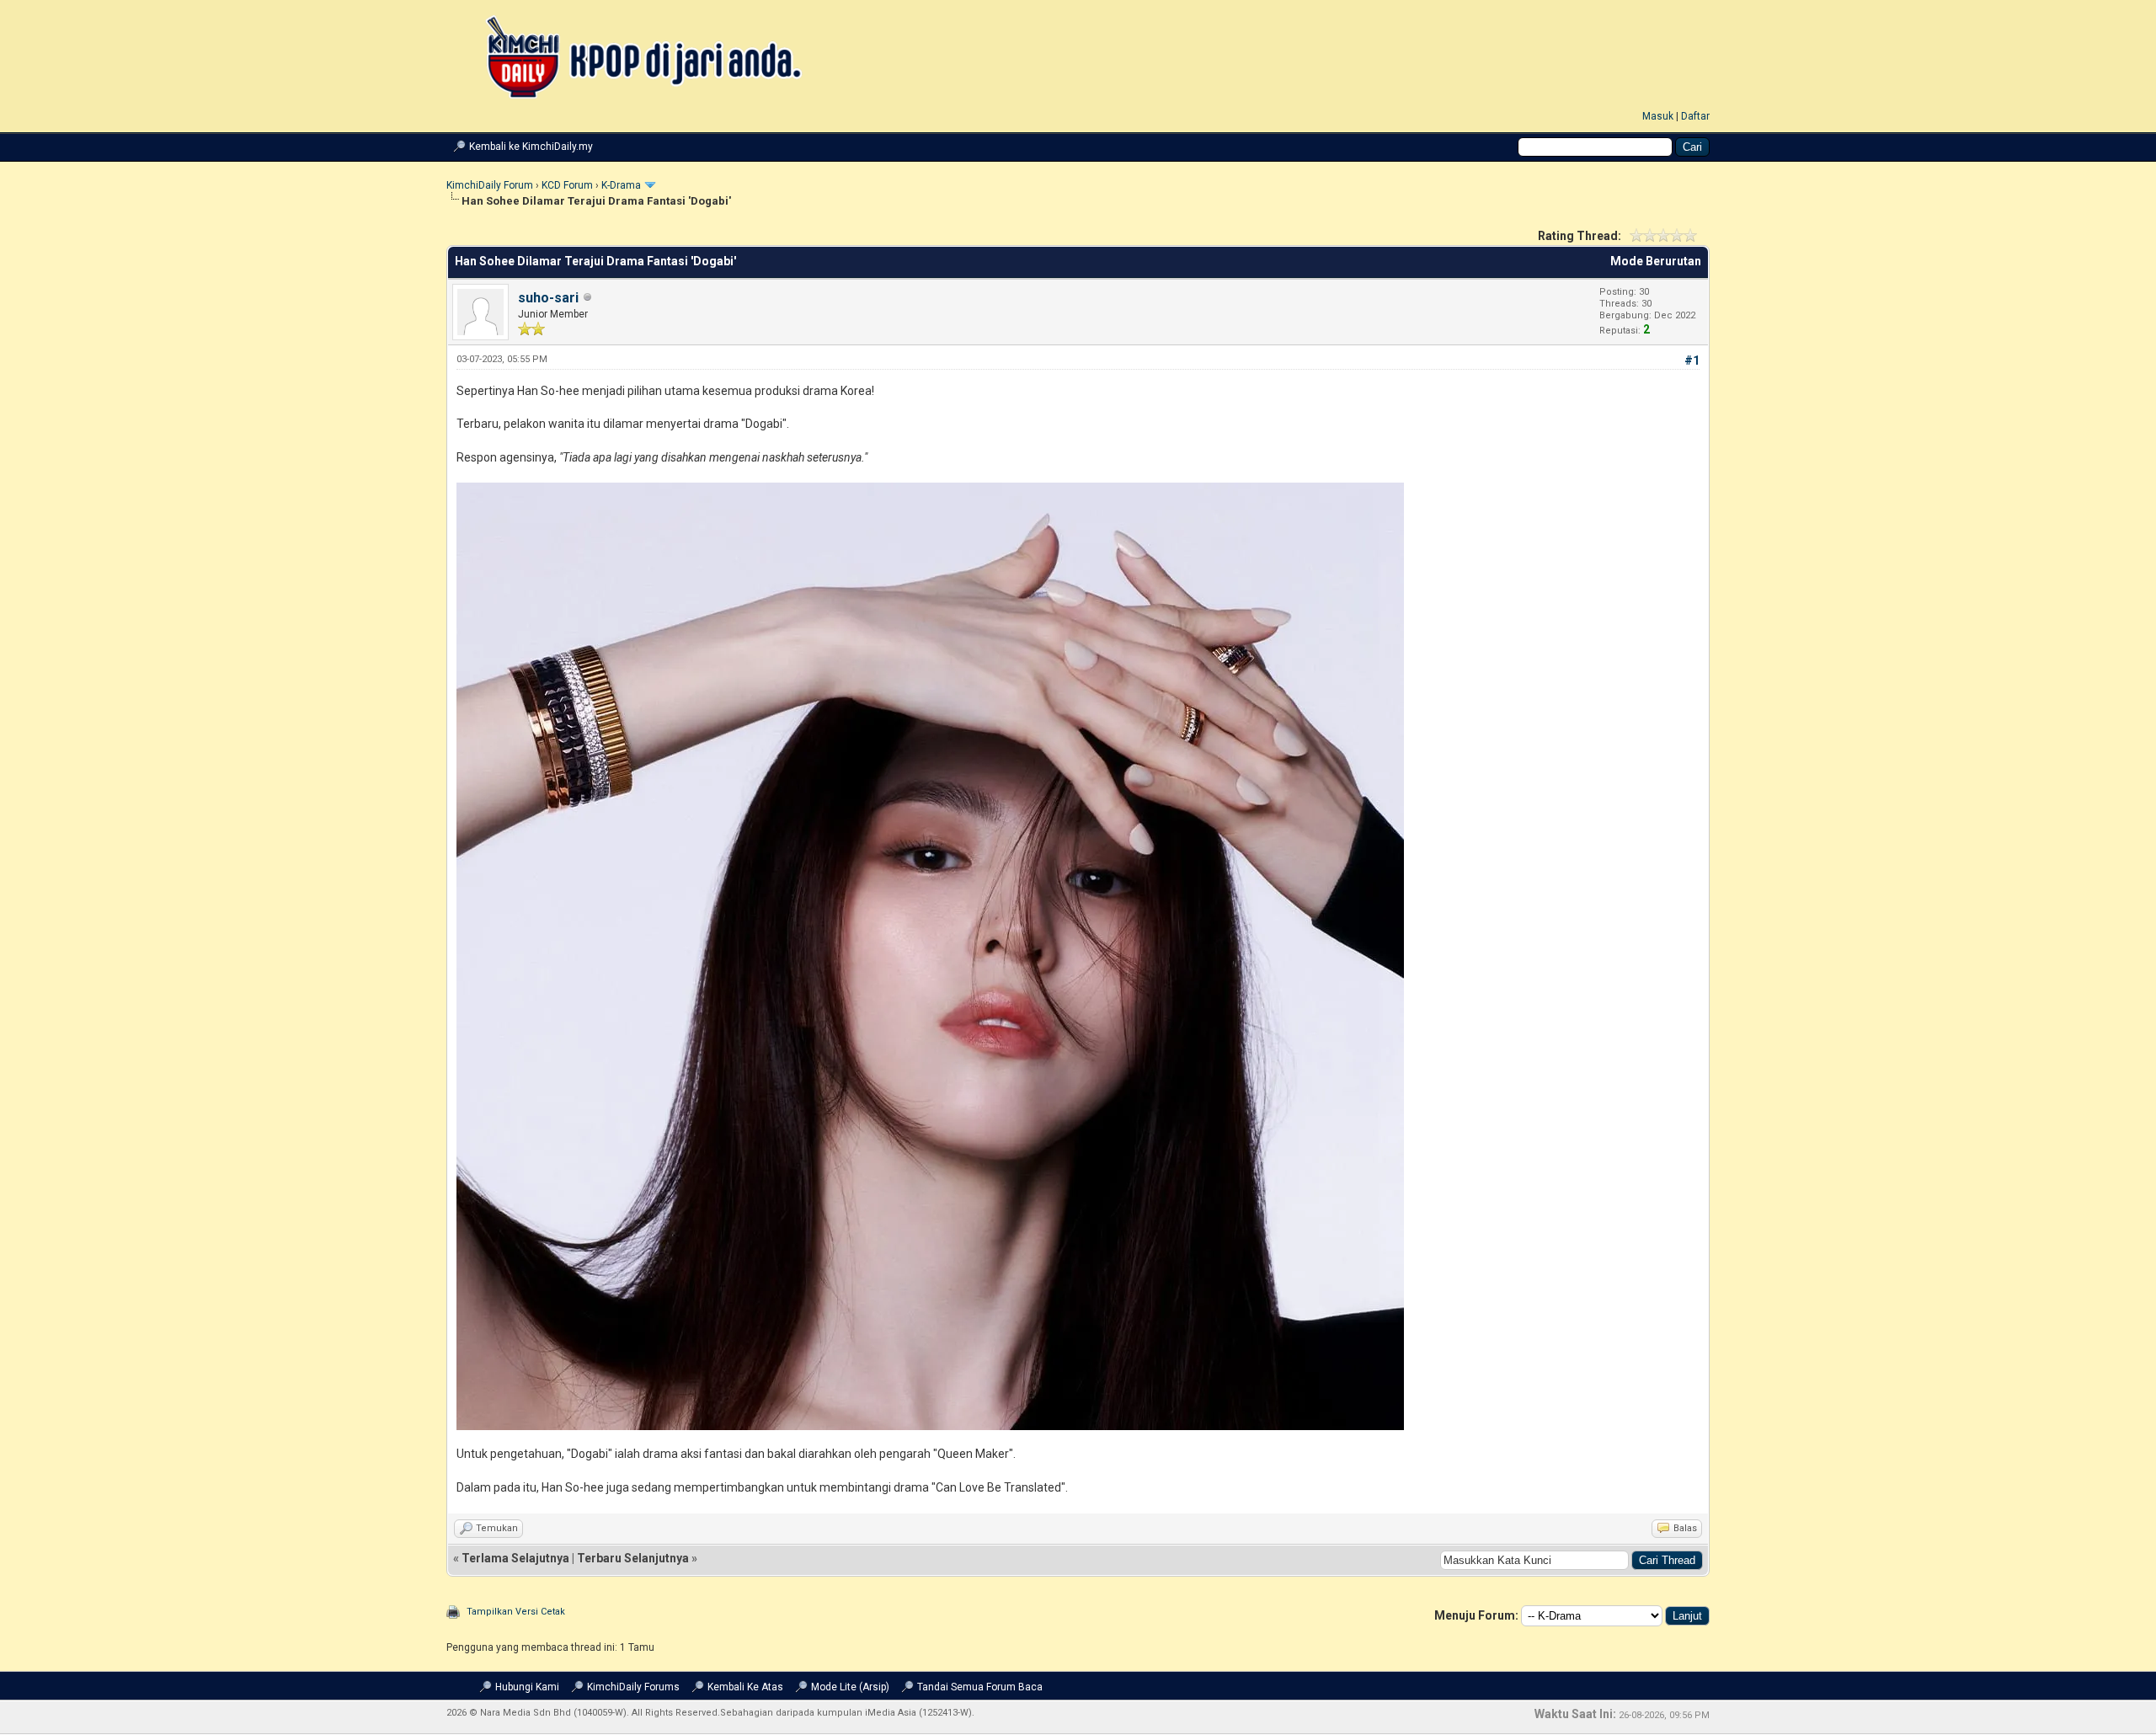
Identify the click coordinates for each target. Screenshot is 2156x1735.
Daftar (1695, 116)
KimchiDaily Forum (490, 185)
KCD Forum (567, 185)
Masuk (1658, 116)
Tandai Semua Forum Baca (980, 1687)
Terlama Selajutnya (515, 1558)
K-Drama (621, 185)
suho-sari (548, 298)
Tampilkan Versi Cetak (516, 1612)
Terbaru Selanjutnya (633, 1558)
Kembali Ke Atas (745, 1687)
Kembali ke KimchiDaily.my (531, 147)
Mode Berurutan (1656, 261)
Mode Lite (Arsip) (850, 1687)
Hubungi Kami (527, 1687)
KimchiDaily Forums (633, 1687)
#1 (1692, 360)
